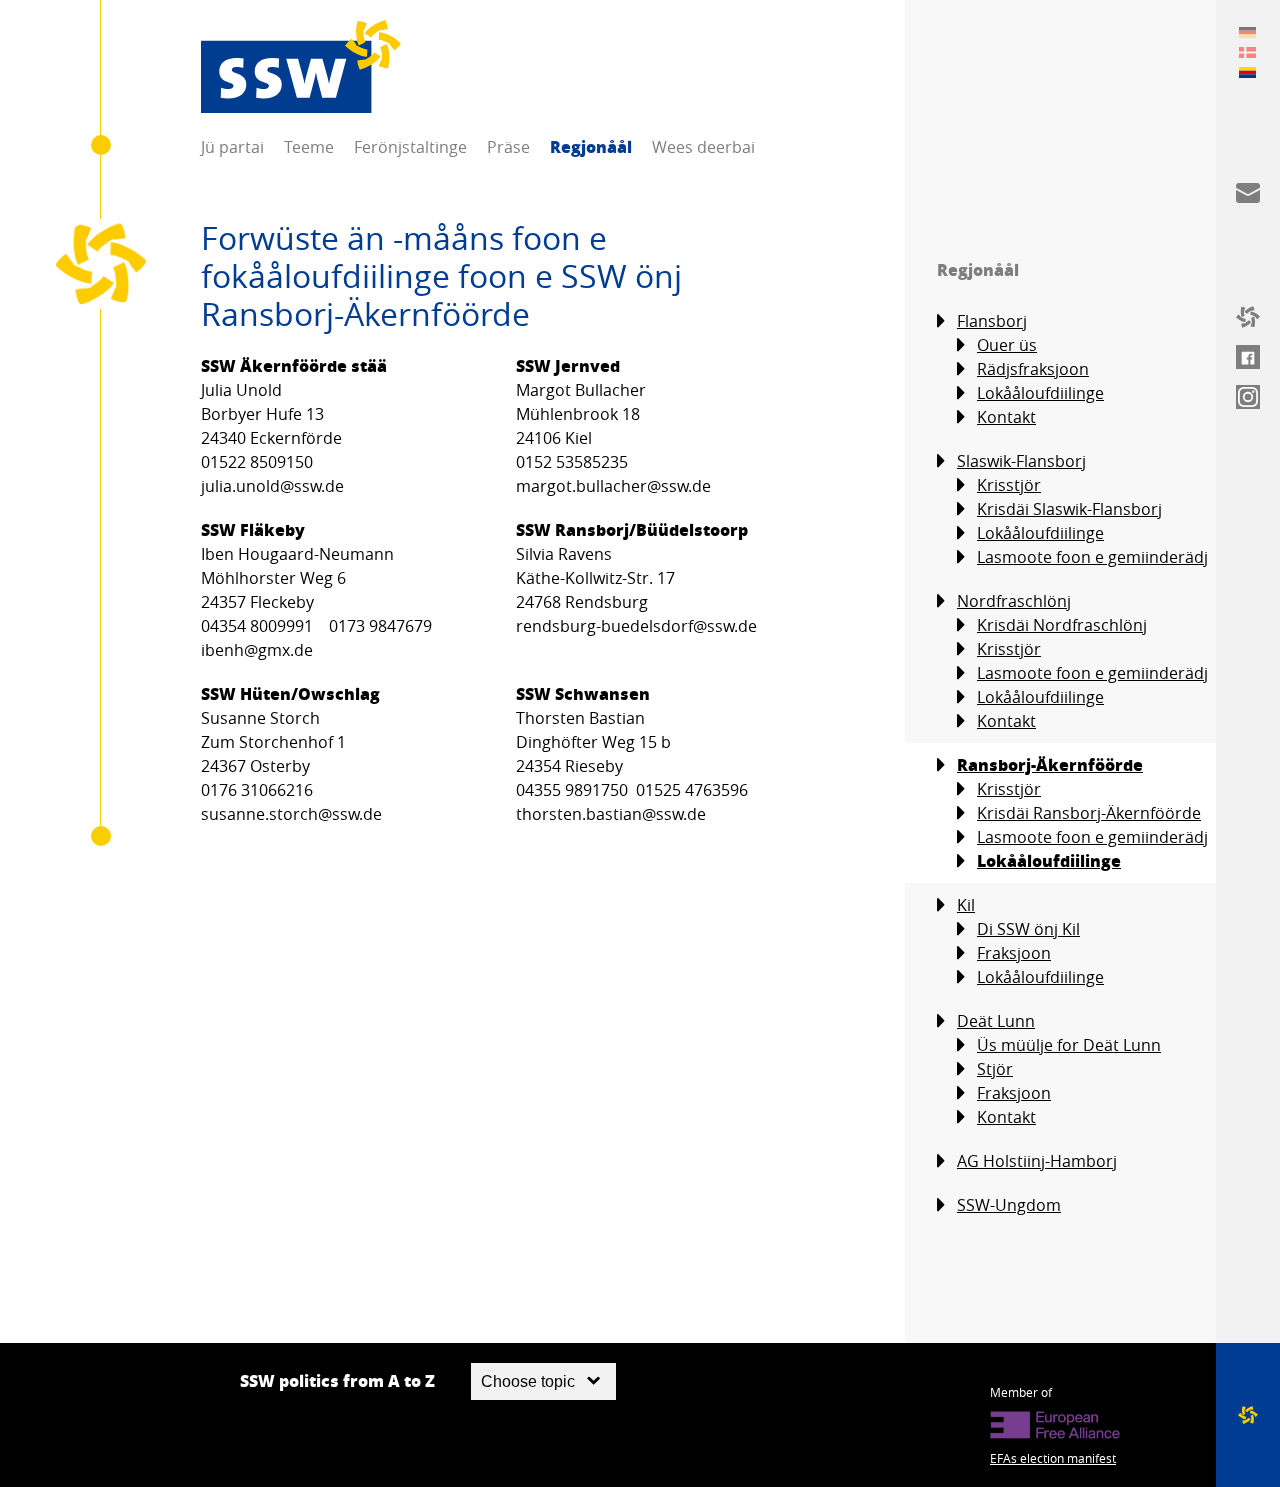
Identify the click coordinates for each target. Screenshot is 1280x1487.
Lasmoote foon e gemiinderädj (1092, 557)
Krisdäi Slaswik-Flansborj (1069, 509)
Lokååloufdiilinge (1040, 393)
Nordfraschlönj (1014, 601)
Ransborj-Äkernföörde (1050, 764)
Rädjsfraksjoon (1033, 369)
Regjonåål (591, 146)
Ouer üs (1007, 345)
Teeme (309, 147)
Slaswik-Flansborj (1021, 461)
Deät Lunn (996, 1021)
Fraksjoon (1014, 953)
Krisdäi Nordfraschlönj (1062, 625)
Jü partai (232, 147)
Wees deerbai (703, 147)
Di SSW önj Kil (1028, 929)
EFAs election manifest (1053, 1458)
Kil (966, 905)
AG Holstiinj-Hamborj (1037, 1161)
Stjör (995, 1069)
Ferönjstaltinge (410, 147)
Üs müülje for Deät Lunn (1069, 1045)
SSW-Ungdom (1009, 1205)
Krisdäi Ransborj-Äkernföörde (1089, 813)
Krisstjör (1009, 485)
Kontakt (1006, 417)
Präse (508, 147)
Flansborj (992, 321)
